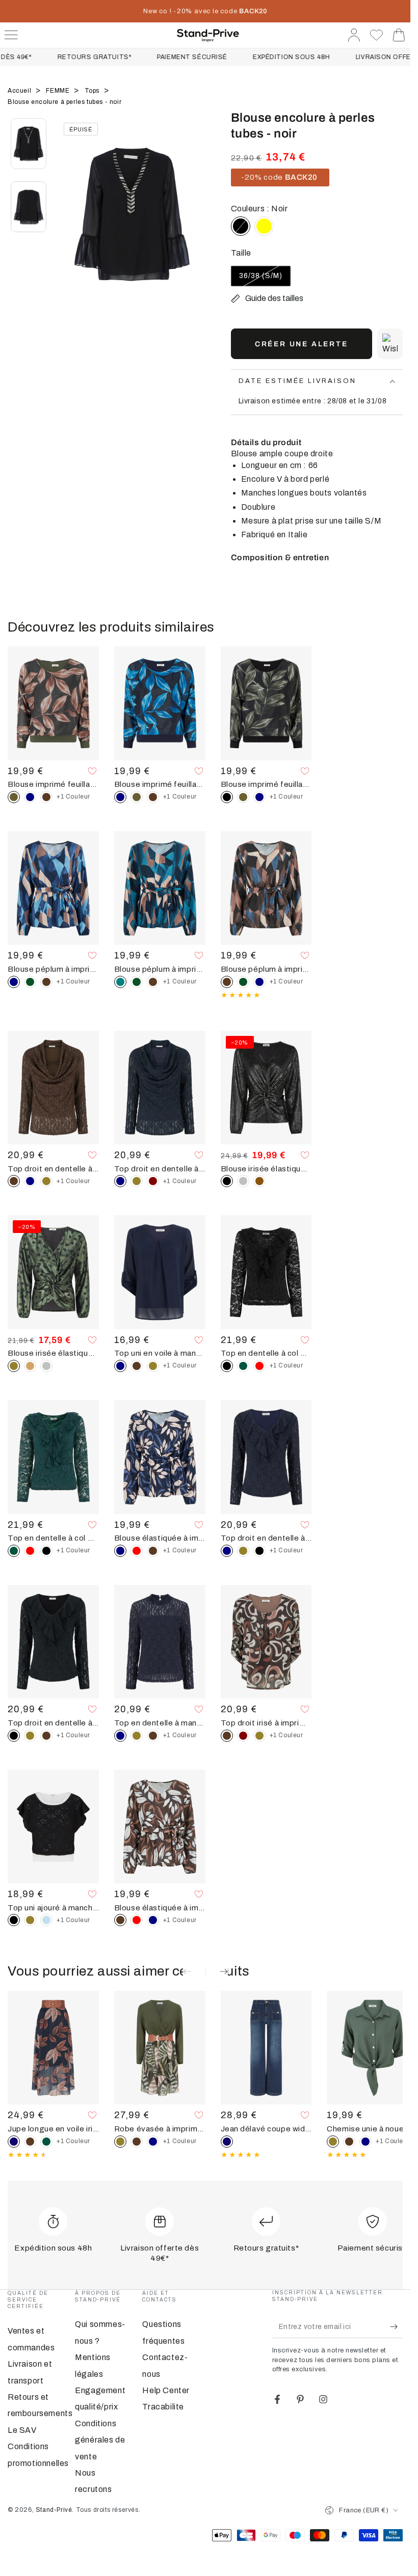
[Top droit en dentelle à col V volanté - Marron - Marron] (46, 1736)
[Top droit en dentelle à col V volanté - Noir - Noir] (259, 1551)
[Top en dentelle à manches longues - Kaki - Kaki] (137, 1736)
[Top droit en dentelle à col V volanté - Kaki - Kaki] (243, 1551)
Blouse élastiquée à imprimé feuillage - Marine (160, 1538)
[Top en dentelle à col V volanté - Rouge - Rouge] (259, 1366)
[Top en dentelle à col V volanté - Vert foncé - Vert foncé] (243, 1366)
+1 (73, 797)
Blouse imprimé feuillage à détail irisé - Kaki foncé (53, 784)
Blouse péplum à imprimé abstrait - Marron (266, 969)
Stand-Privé (54, 2510)
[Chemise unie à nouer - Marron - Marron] (349, 2142)
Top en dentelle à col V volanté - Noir (266, 1353)
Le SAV (22, 2430)
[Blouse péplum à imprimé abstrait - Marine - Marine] (259, 982)
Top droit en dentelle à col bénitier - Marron (53, 1169)
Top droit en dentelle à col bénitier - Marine (160, 1169)
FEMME (59, 91)
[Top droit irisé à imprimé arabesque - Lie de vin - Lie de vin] (243, 1736)
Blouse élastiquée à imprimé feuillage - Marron (160, 1908)
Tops (93, 91)
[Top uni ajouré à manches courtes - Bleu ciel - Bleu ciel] (46, 1920)
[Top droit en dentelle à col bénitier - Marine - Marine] (30, 1181)
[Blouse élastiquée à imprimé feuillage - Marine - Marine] (153, 1920)
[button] (390, 344)
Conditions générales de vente (100, 2440)
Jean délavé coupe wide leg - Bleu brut (266, 2129)
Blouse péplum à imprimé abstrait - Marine (53, 969)
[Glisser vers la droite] (193, 227)
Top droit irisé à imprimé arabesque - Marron (266, 1723)
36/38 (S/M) (261, 279)
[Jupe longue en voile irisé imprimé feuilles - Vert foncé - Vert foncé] (46, 2142)
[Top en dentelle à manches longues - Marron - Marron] (153, 1736)
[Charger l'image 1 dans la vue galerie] (29, 144)
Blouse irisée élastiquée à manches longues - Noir (266, 1169)
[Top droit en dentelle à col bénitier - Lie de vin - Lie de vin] (153, 1181)
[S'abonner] (396, 2326)
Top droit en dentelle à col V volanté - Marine (266, 1538)
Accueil (20, 91)
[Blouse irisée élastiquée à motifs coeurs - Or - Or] (30, 1366)
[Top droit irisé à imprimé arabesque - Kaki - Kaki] (259, 1736)
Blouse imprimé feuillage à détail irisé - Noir (266, 784)
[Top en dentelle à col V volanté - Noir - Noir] (46, 1551)
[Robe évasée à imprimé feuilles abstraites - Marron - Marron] (137, 2142)
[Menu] (11, 35)
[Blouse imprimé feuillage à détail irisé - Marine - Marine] (30, 797)
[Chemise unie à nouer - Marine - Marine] (365, 2142)
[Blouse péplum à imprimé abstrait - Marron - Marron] (46, 982)
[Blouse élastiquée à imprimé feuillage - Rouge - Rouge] (137, 1551)
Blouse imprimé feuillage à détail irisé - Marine (160, 784)
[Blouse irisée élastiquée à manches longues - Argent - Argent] (243, 1181)
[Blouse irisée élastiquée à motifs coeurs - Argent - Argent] (46, 1366)
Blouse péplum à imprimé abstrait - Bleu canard (160, 969)
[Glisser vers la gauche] (71, 227)
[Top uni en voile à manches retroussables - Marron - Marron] (137, 1366)
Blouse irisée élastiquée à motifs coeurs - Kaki (53, 1353)
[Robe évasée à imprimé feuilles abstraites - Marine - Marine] (153, 2142)
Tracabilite (163, 2407)
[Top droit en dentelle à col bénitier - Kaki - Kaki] (46, 1181)
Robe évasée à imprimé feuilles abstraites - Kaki (160, 2129)
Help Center (166, 2390)
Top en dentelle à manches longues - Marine (160, 1723)
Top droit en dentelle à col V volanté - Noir (53, 1723)
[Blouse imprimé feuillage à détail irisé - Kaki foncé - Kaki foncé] (137, 797)
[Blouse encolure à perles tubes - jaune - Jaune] (264, 226)
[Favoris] (377, 35)
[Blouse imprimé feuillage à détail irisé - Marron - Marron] (46, 797)
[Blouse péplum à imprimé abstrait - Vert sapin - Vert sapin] (30, 982)
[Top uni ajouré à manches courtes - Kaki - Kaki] (30, 1920)
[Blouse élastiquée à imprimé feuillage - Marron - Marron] (153, 1551)
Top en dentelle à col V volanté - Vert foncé (53, 1538)
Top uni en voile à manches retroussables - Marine (160, 1353)
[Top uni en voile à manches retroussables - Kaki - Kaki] (153, 1366)
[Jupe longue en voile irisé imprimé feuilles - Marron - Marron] (30, 2142)
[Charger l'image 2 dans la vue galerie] (29, 207)
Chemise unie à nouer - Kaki (372, 2129)
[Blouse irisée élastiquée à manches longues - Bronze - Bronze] (259, 1181)
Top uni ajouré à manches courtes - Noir (53, 1908)
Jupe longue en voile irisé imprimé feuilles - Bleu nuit (53, 2129)
